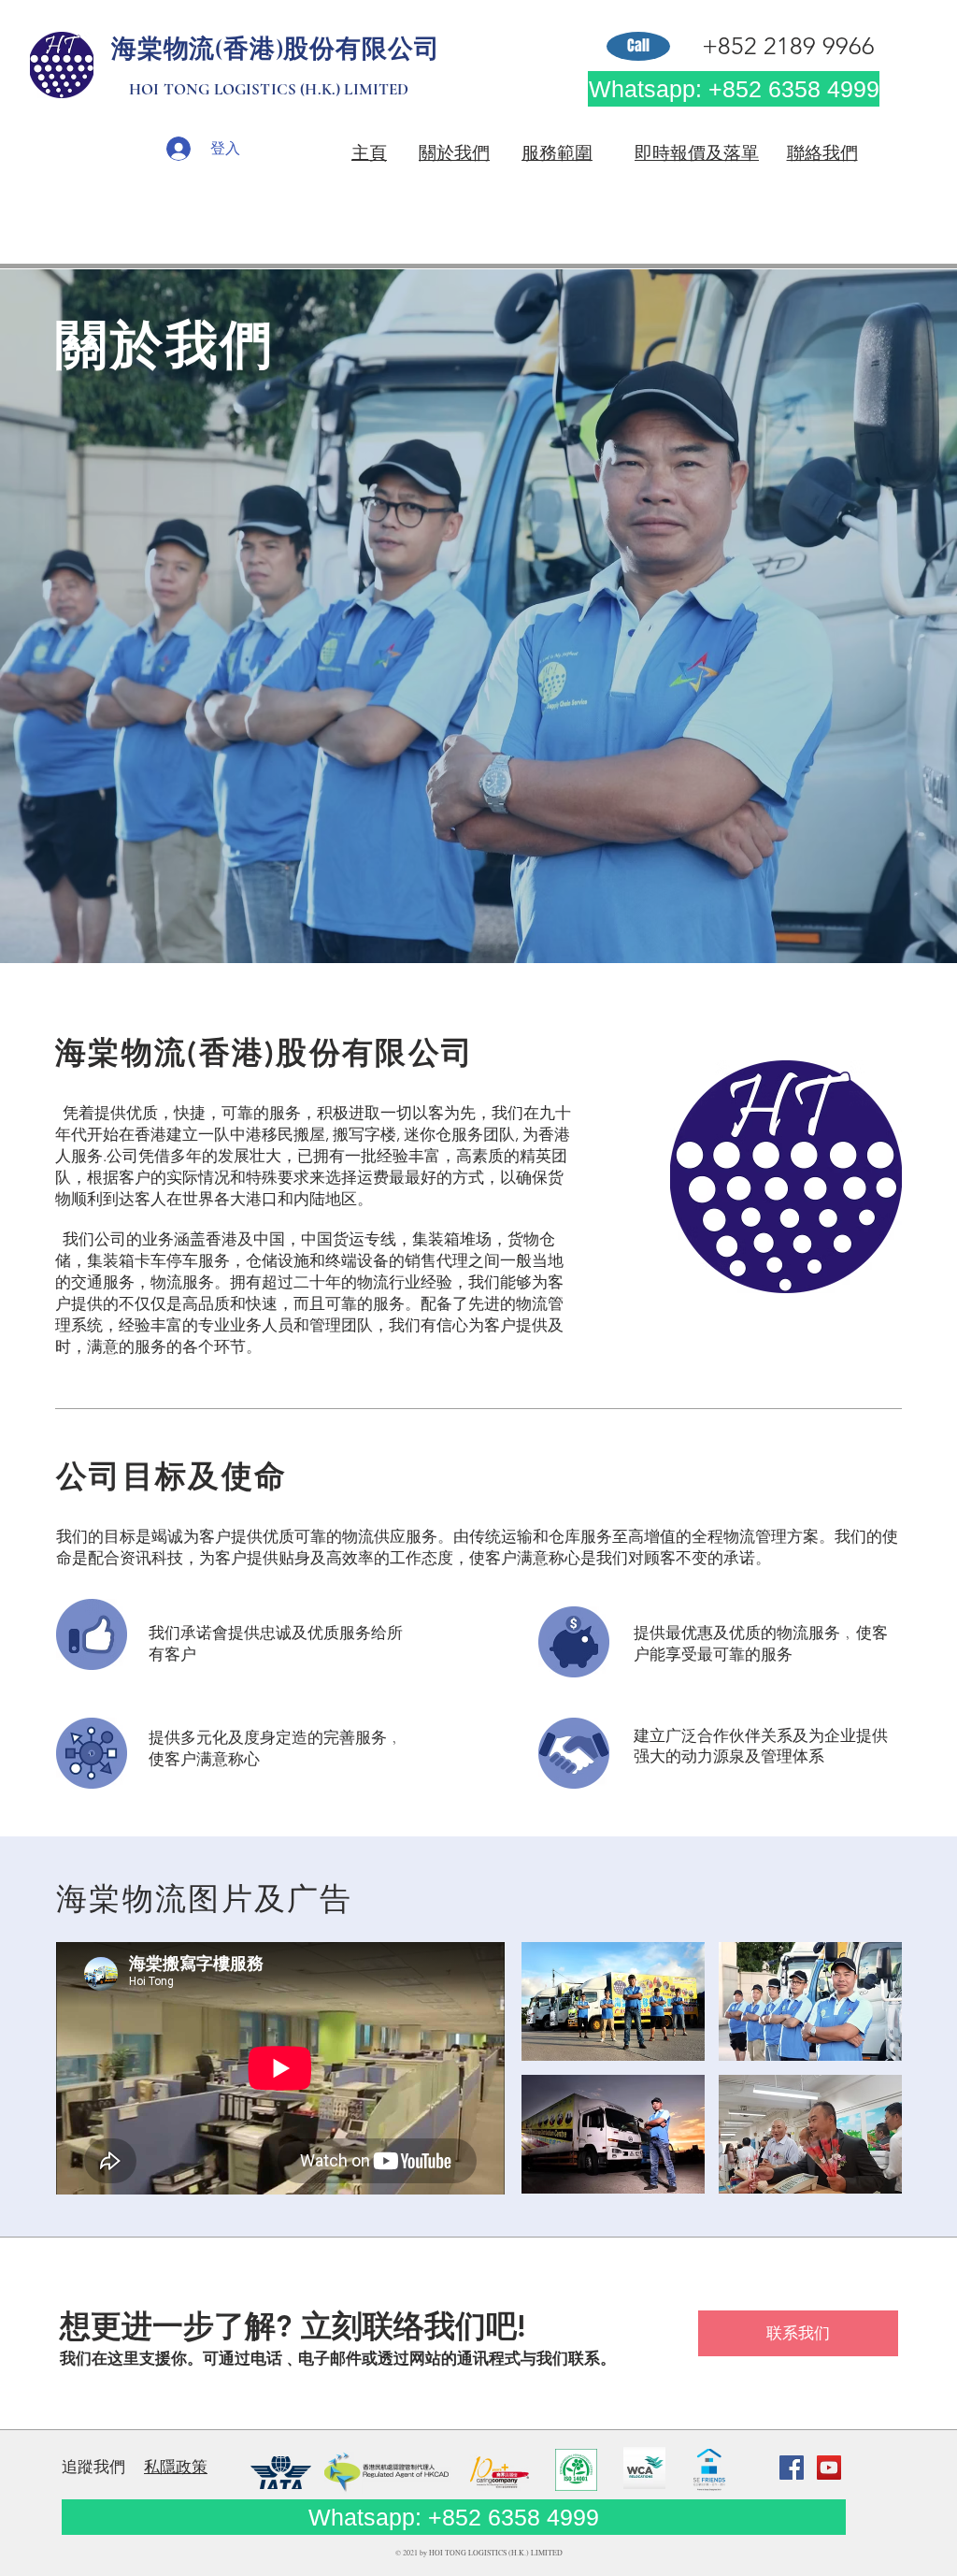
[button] (613, 2001)
